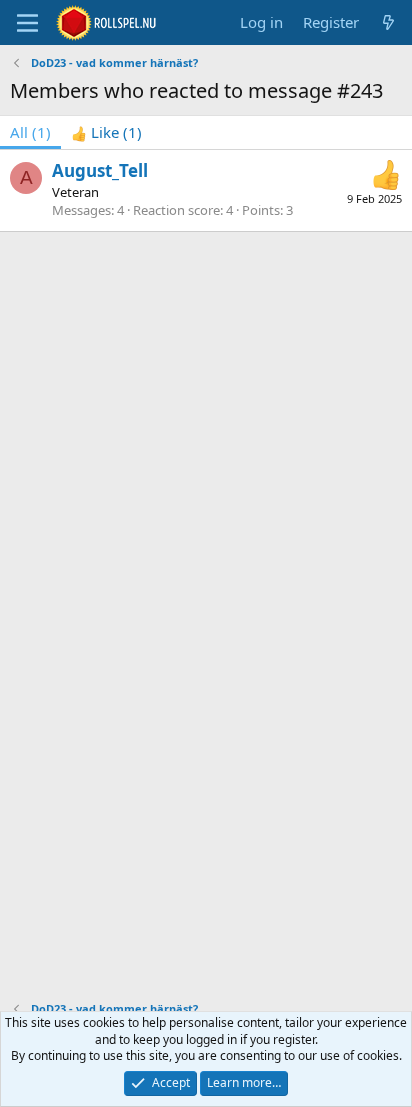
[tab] (106, 132)
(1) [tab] (30, 132)
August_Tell (100, 170)
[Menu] (27, 23)
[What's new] (388, 22)
